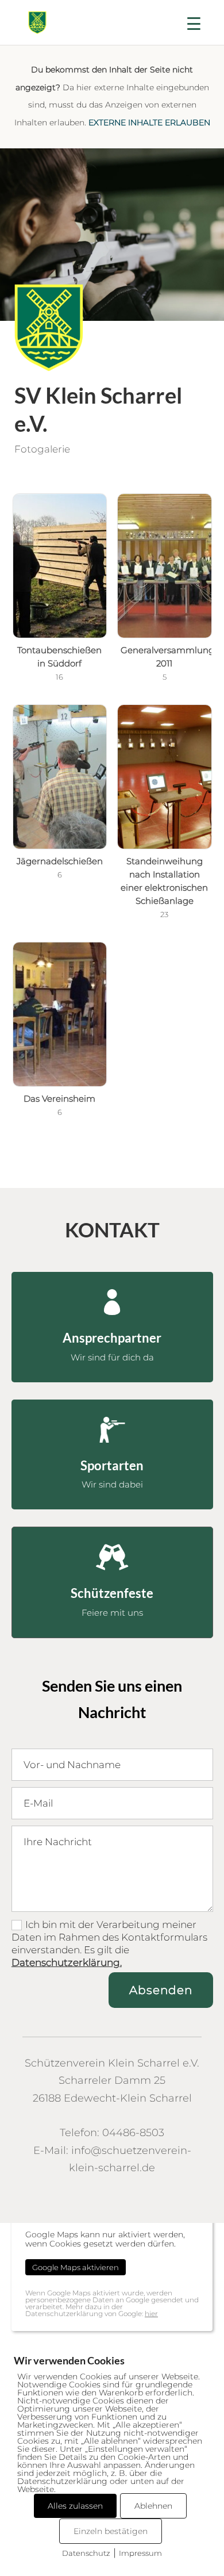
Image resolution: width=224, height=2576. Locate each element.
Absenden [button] (161, 1990)
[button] (194, 29)
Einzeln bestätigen (111, 2531)
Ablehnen (153, 2506)
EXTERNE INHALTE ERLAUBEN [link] (149, 122)
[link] (37, 22)
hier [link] (151, 2314)
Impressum (140, 2553)
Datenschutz (86, 2553)
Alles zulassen (75, 2506)
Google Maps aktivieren (76, 2267)
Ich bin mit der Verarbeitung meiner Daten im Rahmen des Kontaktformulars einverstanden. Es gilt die (109, 1943)
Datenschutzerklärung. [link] (67, 1962)
